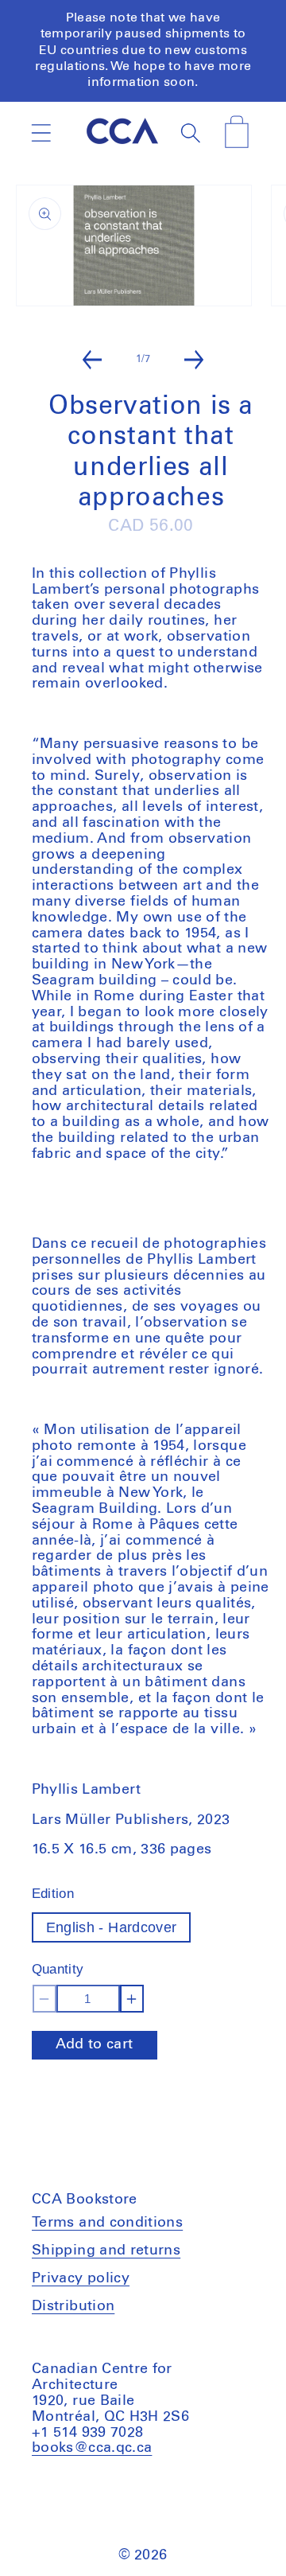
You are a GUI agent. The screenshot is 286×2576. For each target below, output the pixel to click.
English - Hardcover (112, 1927)
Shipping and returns (106, 2251)
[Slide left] (92, 360)
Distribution (73, 2306)
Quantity (58, 1969)
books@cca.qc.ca (92, 2448)
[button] (41, 133)
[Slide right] (194, 360)
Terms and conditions (107, 2223)
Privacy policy (81, 2278)
